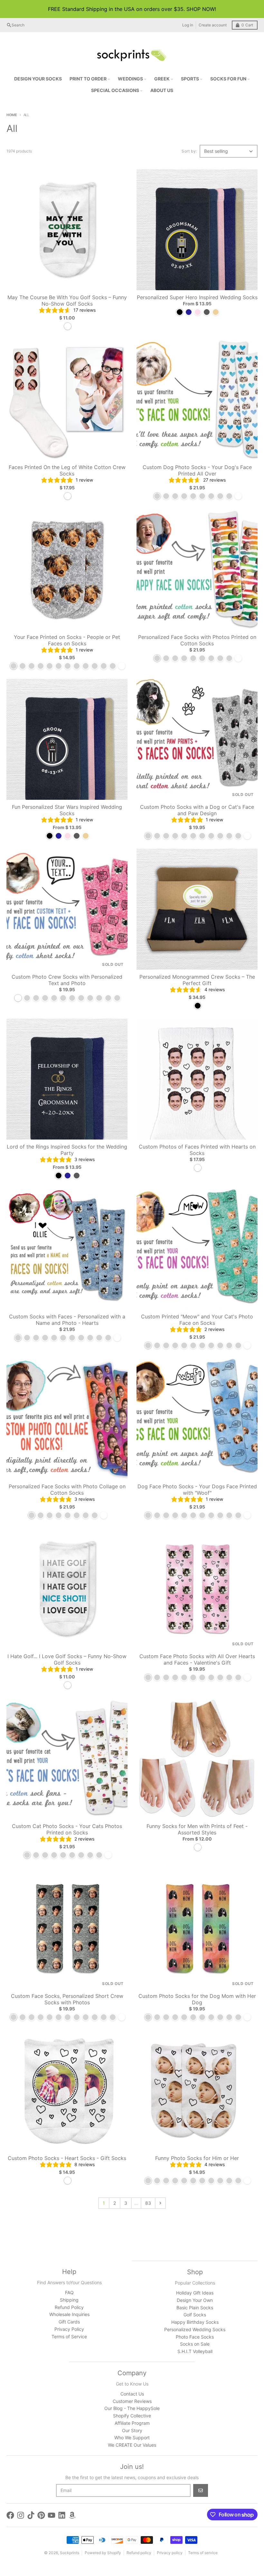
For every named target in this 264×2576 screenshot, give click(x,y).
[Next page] (160, 2203)
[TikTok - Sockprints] (31, 2515)
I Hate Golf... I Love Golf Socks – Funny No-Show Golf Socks (67, 1659)
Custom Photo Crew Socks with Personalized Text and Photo (67, 980)
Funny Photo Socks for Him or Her (197, 2158)
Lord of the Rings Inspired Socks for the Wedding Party (67, 1150)
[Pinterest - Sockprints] (41, 2515)
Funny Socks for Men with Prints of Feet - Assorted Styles (197, 1829)
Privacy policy (170, 2553)
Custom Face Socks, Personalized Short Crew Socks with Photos (67, 1999)
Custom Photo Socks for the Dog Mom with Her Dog (197, 1999)
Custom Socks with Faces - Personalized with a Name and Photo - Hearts (67, 1320)
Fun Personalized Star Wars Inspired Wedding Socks (67, 810)
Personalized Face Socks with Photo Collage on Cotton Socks (67, 1490)
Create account (213, 25)
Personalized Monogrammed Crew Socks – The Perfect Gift (197, 980)
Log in (188, 25)
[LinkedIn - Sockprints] (62, 2515)
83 (148, 2203)
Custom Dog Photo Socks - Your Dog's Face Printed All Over (197, 470)
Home (12, 115)
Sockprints (70, 2553)
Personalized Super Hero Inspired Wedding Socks (197, 297)
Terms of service (203, 2553)
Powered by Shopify (103, 2553)
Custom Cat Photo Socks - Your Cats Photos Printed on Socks (67, 1829)
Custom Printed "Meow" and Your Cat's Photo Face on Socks (197, 1320)
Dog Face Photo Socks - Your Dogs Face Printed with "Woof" (197, 1490)
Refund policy (139, 2553)
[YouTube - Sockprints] (52, 2515)
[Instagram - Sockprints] (21, 2515)
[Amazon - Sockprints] (72, 2515)
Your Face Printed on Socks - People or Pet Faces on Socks (67, 640)
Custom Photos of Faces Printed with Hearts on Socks (197, 1150)
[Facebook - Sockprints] (10, 2515)
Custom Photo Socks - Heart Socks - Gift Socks (67, 2158)
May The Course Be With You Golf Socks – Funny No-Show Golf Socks (67, 300)
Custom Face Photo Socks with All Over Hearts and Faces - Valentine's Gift (197, 1659)
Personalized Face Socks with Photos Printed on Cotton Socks (197, 640)
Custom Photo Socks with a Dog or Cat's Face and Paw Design (197, 810)
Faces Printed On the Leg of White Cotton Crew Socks (67, 470)
